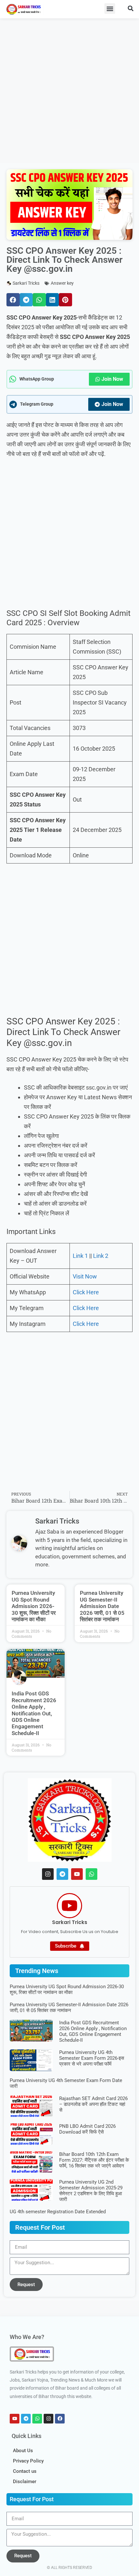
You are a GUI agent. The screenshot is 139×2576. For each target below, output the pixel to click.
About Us (23, 2451)
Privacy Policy (28, 2461)
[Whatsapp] (91, 1874)
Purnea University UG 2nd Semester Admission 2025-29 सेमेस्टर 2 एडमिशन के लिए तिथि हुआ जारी (91, 2191)
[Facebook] (60, 2419)
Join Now (112, 379)
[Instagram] (48, 1874)
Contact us (25, 2471)
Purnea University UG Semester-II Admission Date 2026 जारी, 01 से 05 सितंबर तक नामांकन (102, 1606)
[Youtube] (77, 1874)
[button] (110, 9)
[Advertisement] (69, 90)
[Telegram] (62, 1874)
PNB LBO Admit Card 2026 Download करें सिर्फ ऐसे (87, 2129)
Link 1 (80, 1256)
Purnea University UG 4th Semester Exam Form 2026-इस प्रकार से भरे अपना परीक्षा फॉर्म (92, 2058)
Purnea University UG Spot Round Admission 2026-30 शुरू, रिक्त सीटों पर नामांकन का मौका (34, 1606)
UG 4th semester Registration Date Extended (58, 2212)
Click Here (86, 1292)
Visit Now (85, 1276)
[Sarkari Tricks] (69, 1906)
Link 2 (101, 1256)
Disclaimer (25, 2482)
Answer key (62, 283)
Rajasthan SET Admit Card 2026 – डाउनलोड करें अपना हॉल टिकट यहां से (93, 2104)
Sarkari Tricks (70, 1922)
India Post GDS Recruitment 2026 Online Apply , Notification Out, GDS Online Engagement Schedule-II (34, 1713)
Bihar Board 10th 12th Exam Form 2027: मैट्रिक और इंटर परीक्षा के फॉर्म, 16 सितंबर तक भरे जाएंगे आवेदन (94, 2160)
